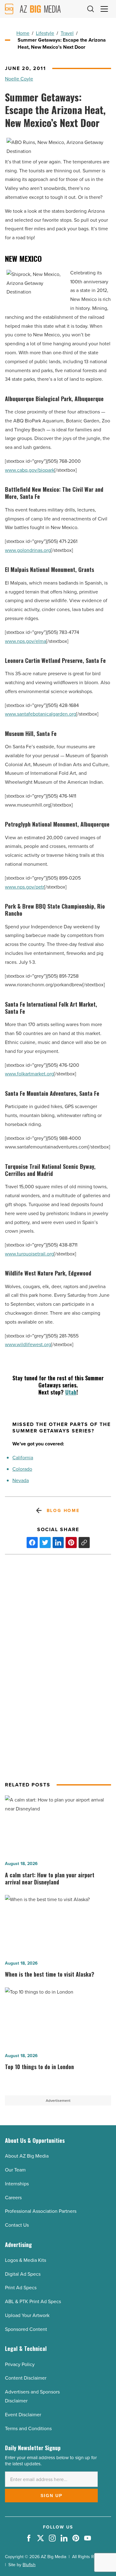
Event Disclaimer (23, 2414)
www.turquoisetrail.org (29, 1254)
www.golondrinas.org (28, 550)
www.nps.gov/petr (25, 887)
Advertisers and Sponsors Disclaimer (32, 2396)
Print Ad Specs (21, 2287)
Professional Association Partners (41, 2211)
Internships (17, 2184)
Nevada (21, 1480)
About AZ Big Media (27, 2156)
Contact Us (17, 2225)
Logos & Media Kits (26, 2260)
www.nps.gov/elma (26, 641)
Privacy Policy (20, 2364)
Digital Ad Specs (23, 2274)
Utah (71, 1392)
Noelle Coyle (19, 79)
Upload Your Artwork (27, 2315)
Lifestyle (45, 33)
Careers (13, 2197)
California (23, 1457)
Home (23, 33)
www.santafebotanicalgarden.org (41, 714)
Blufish (29, 2565)
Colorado (22, 1469)
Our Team (15, 2170)
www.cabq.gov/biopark (30, 470)
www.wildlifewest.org (28, 1344)
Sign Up (52, 2496)
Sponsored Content (26, 2329)
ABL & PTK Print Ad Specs (33, 2301)
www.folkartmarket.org (29, 1074)
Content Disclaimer (26, 2378)
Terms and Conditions (28, 2428)
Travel (67, 33)
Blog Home (63, 1510)
